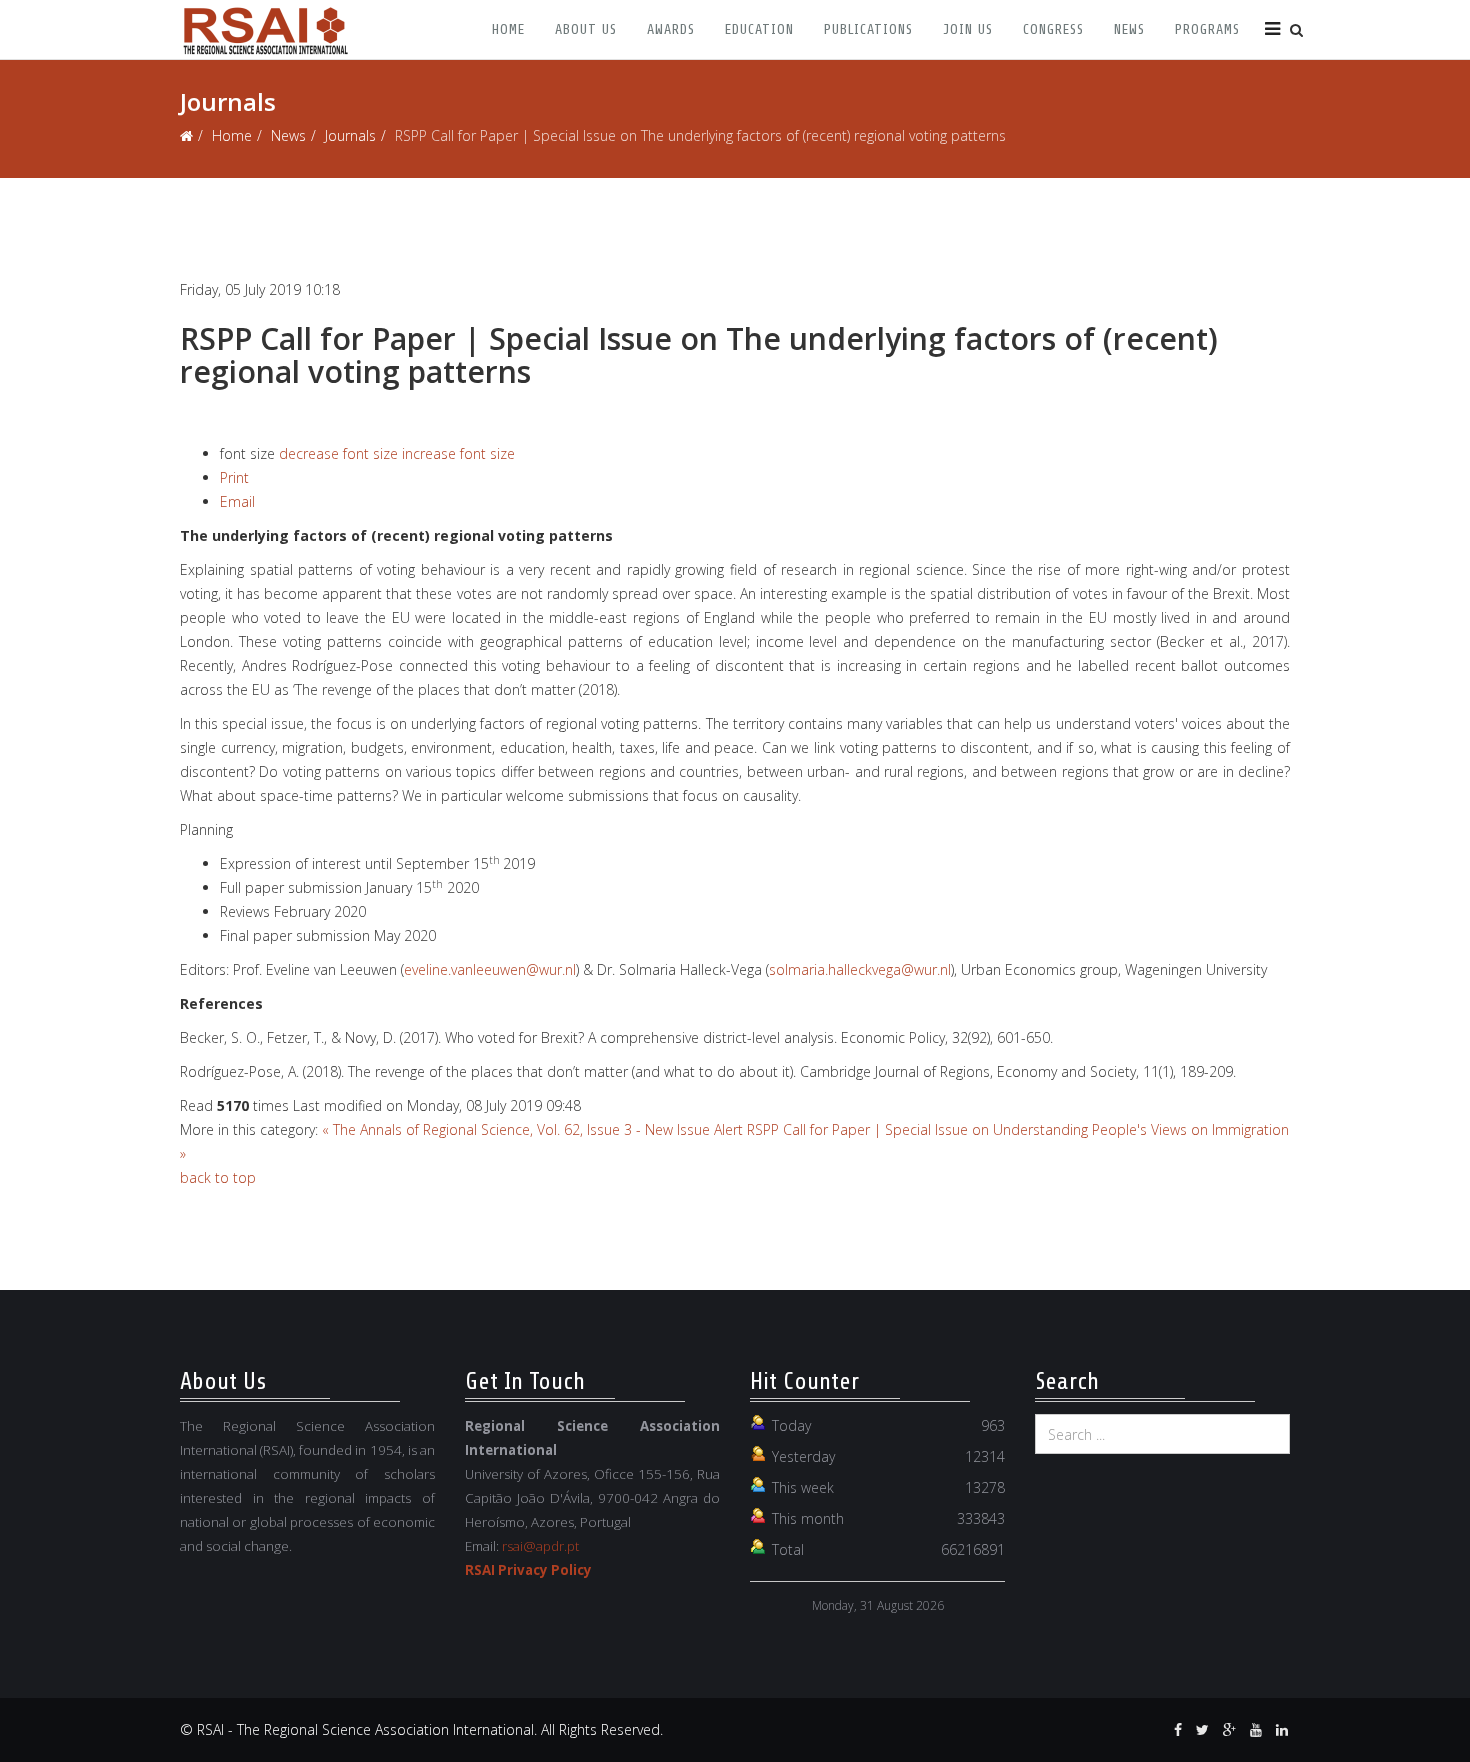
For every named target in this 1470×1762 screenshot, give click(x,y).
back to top (218, 1177)
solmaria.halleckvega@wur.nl (860, 969)
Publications (868, 29)
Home (508, 29)
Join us (968, 29)
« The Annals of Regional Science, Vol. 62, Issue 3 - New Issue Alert (532, 1129)
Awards (671, 29)
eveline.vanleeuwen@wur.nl (490, 969)
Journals (350, 135)
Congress (1053, 29)
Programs (1207, 29)
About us (586, 29)
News (1129, 29)
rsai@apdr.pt (540, 1546)
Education (759, 29)
